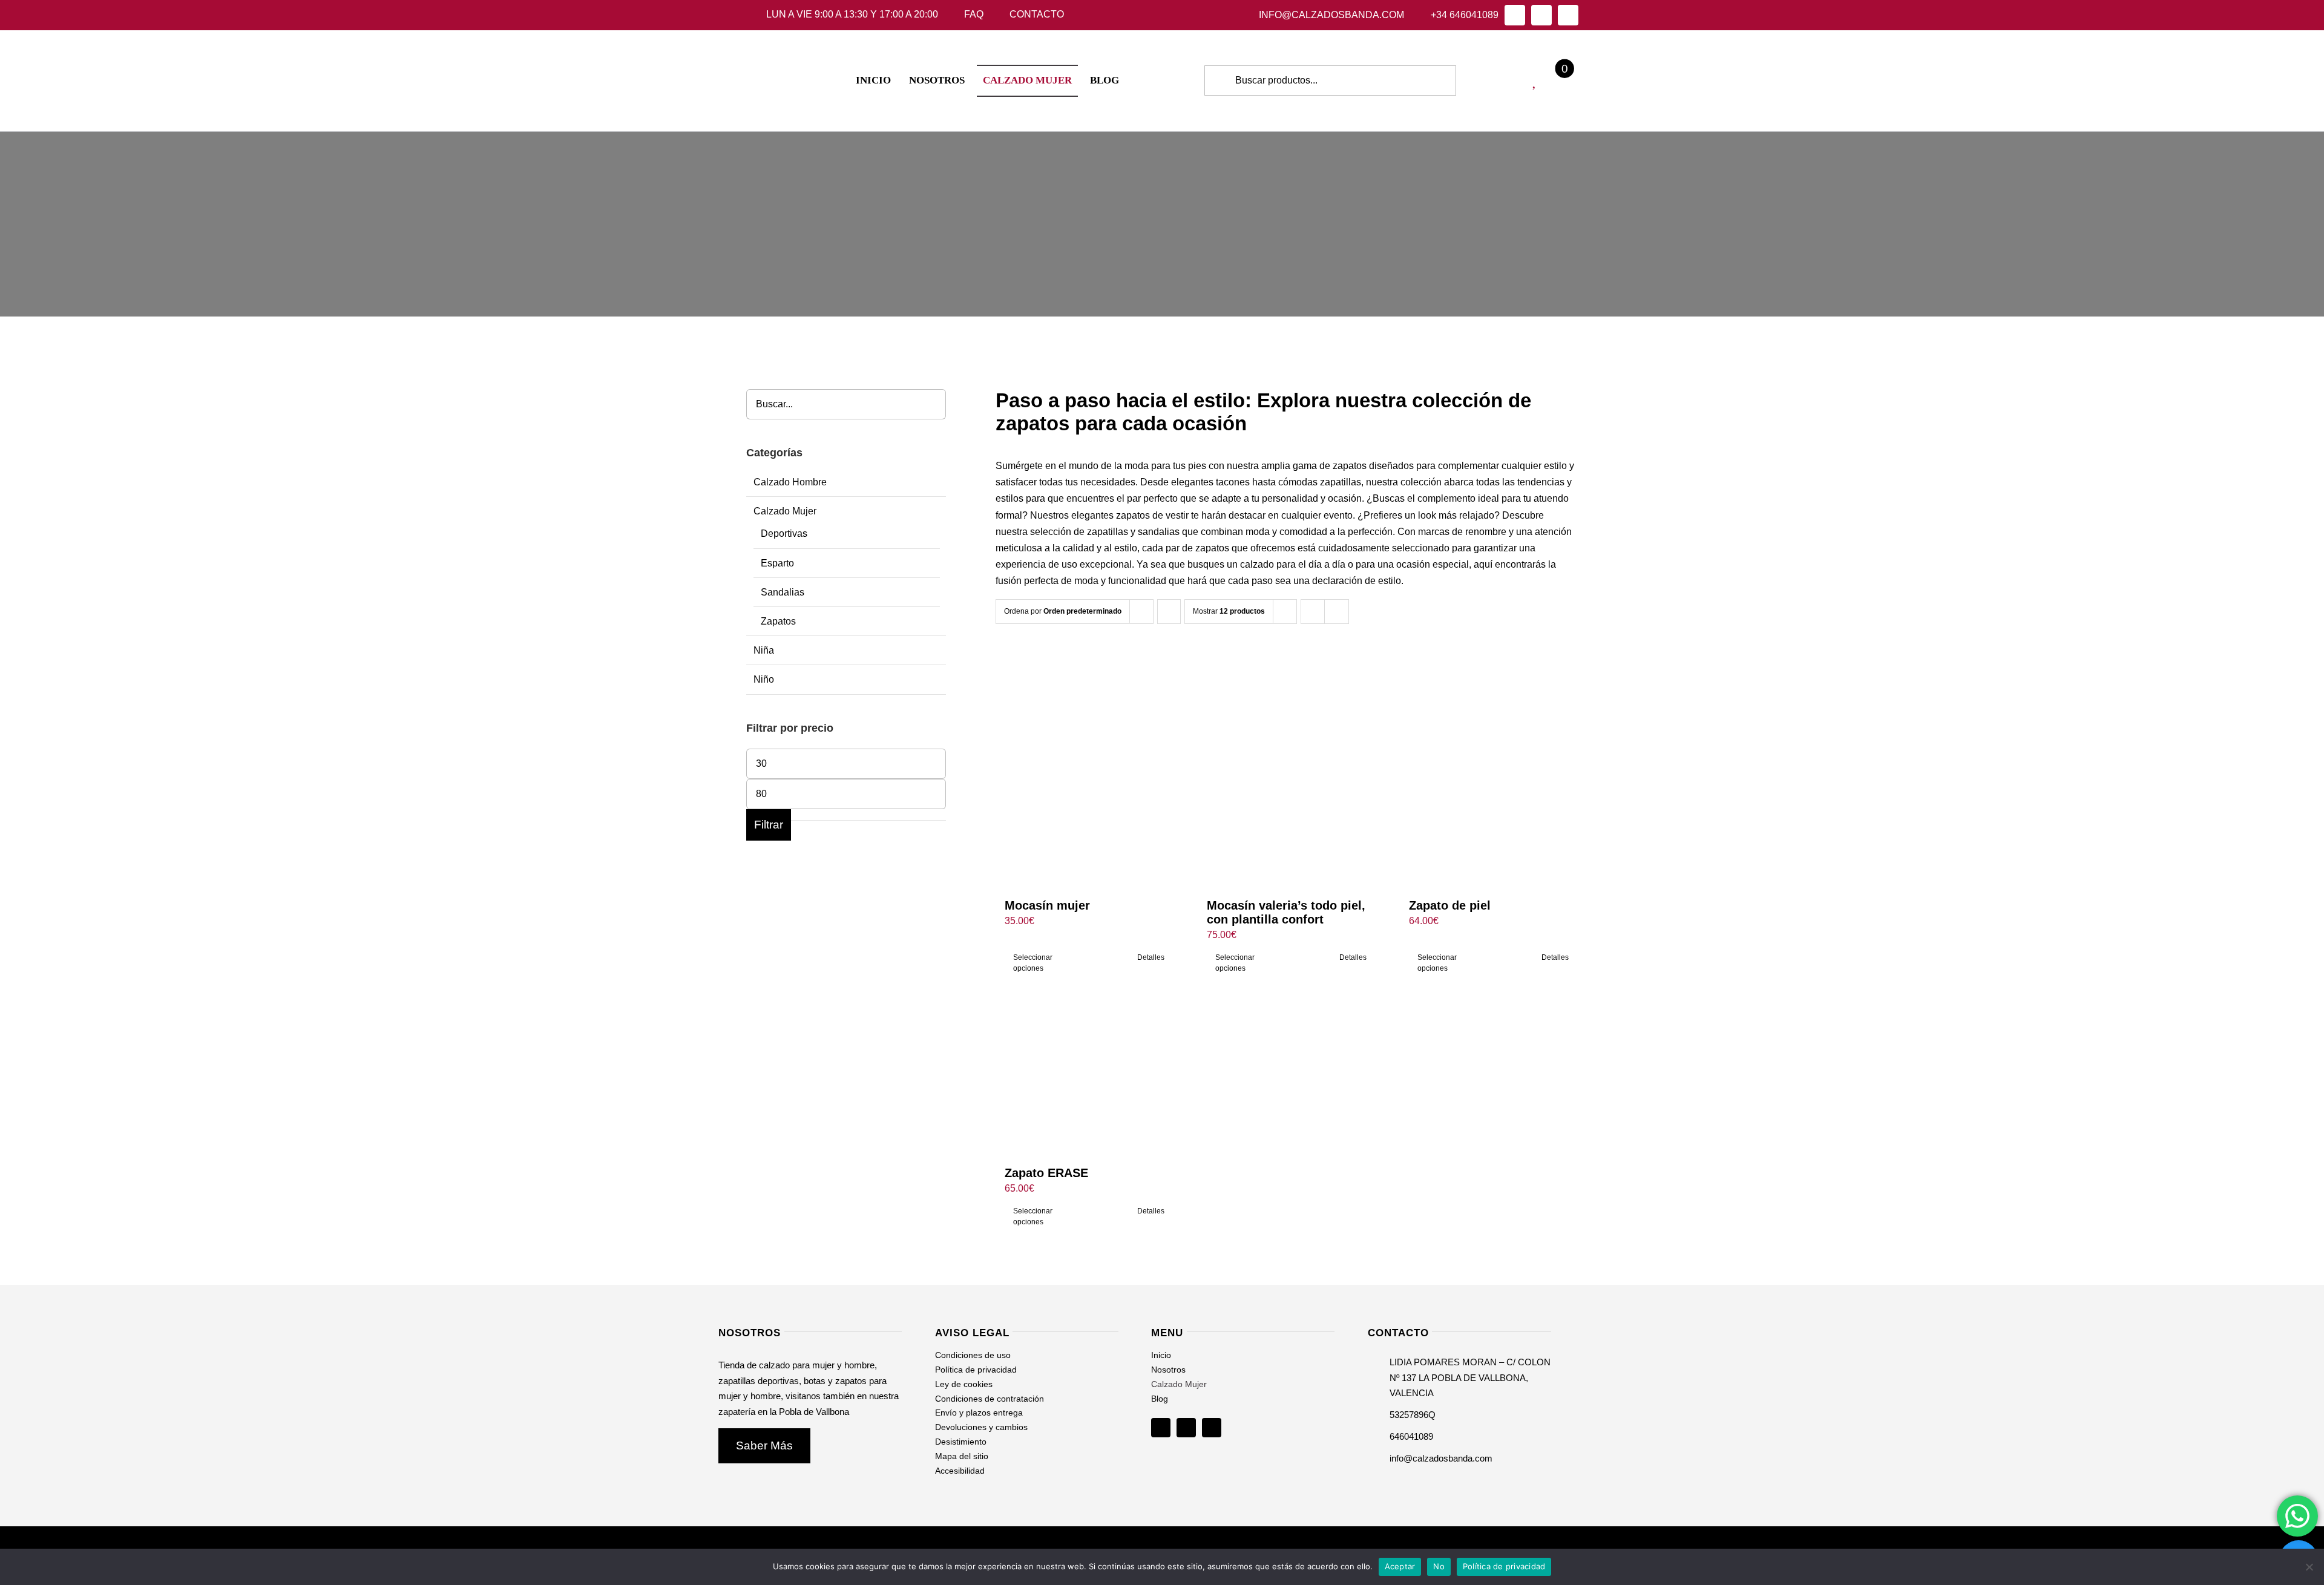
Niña (764, 650)
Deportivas (784, 533)
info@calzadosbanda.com (1441, 1458)
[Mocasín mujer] (1085, 768)
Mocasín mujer (1047, 905)
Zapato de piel (1450, 905)
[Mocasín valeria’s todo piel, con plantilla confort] (1287, 768)
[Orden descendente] (1169, 612)
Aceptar (1400, 1566)
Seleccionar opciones (1033, 963)
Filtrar (769, 825)
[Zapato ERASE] (1085, 1081)
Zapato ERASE (1046, 1173)
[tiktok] (1568, 15)
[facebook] (1515, 15)
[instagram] (1541, 15)
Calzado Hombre (790, 482)
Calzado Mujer (785, 511)
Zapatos (778, 621)
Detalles (1151, 957)
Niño (764, 679)
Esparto (777, 563)
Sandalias (783, 592)
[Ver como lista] (1337, 612)
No (1439, 1566)
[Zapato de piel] (1489, 768)
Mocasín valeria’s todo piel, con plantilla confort (1286, 912)
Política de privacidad (1504, 1566)
